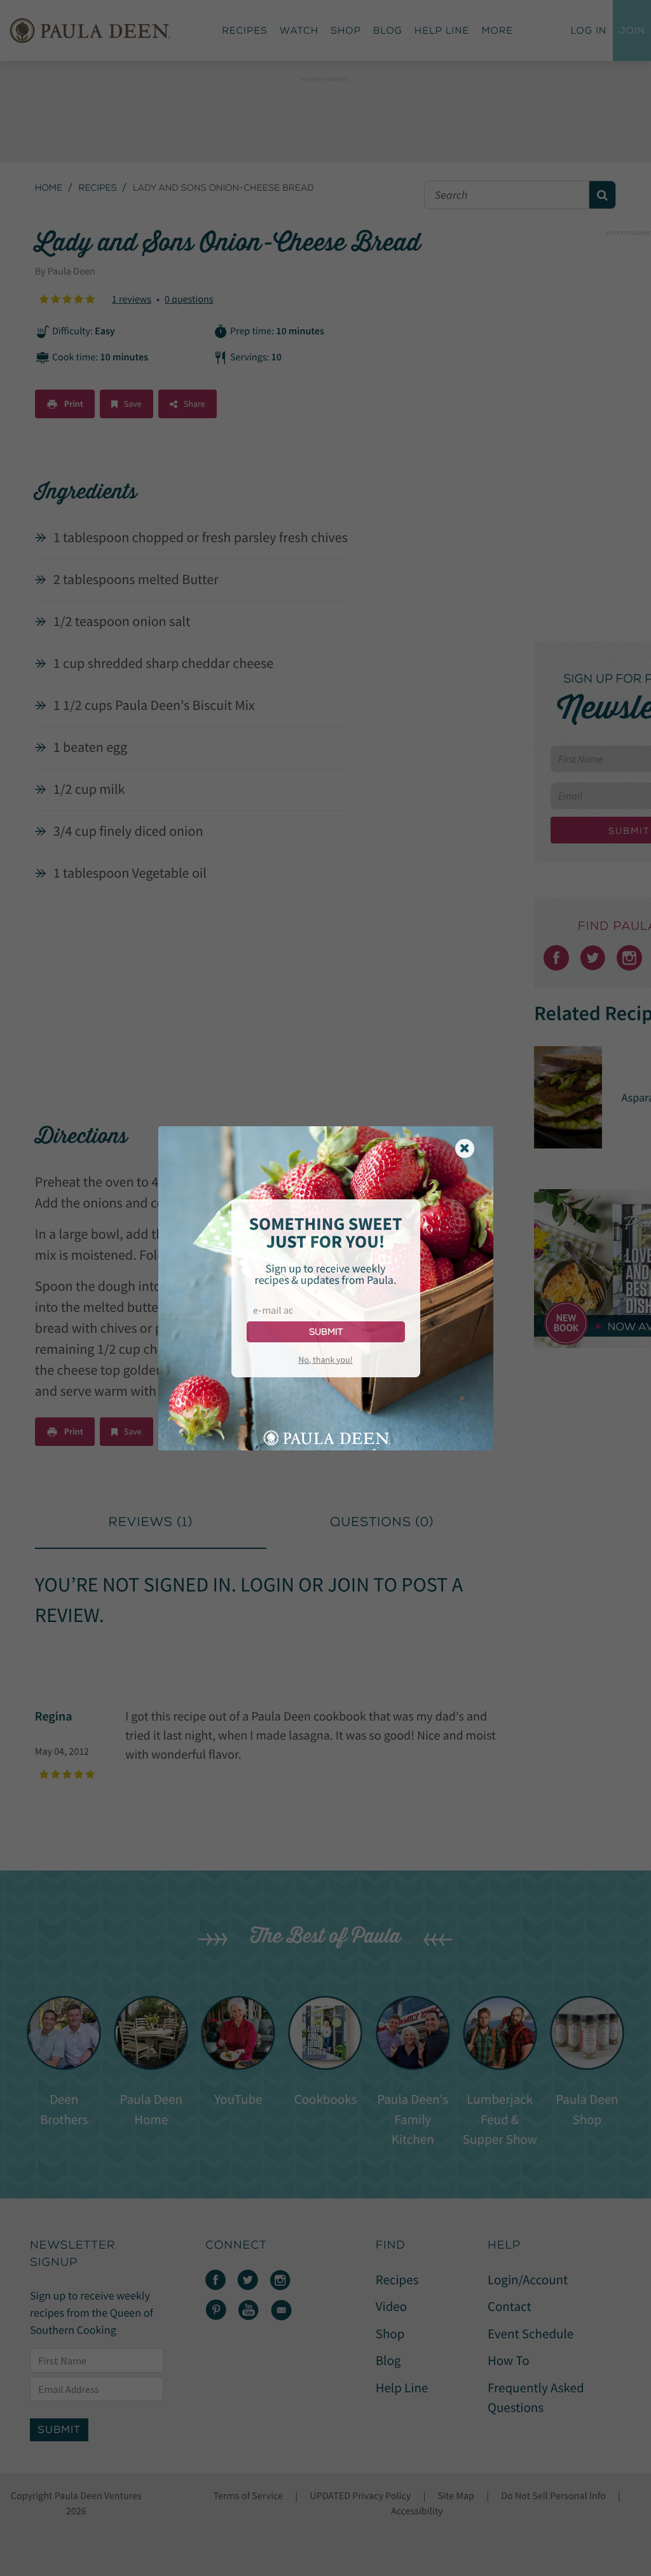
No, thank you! (325, 1360)
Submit (326, 1332)
